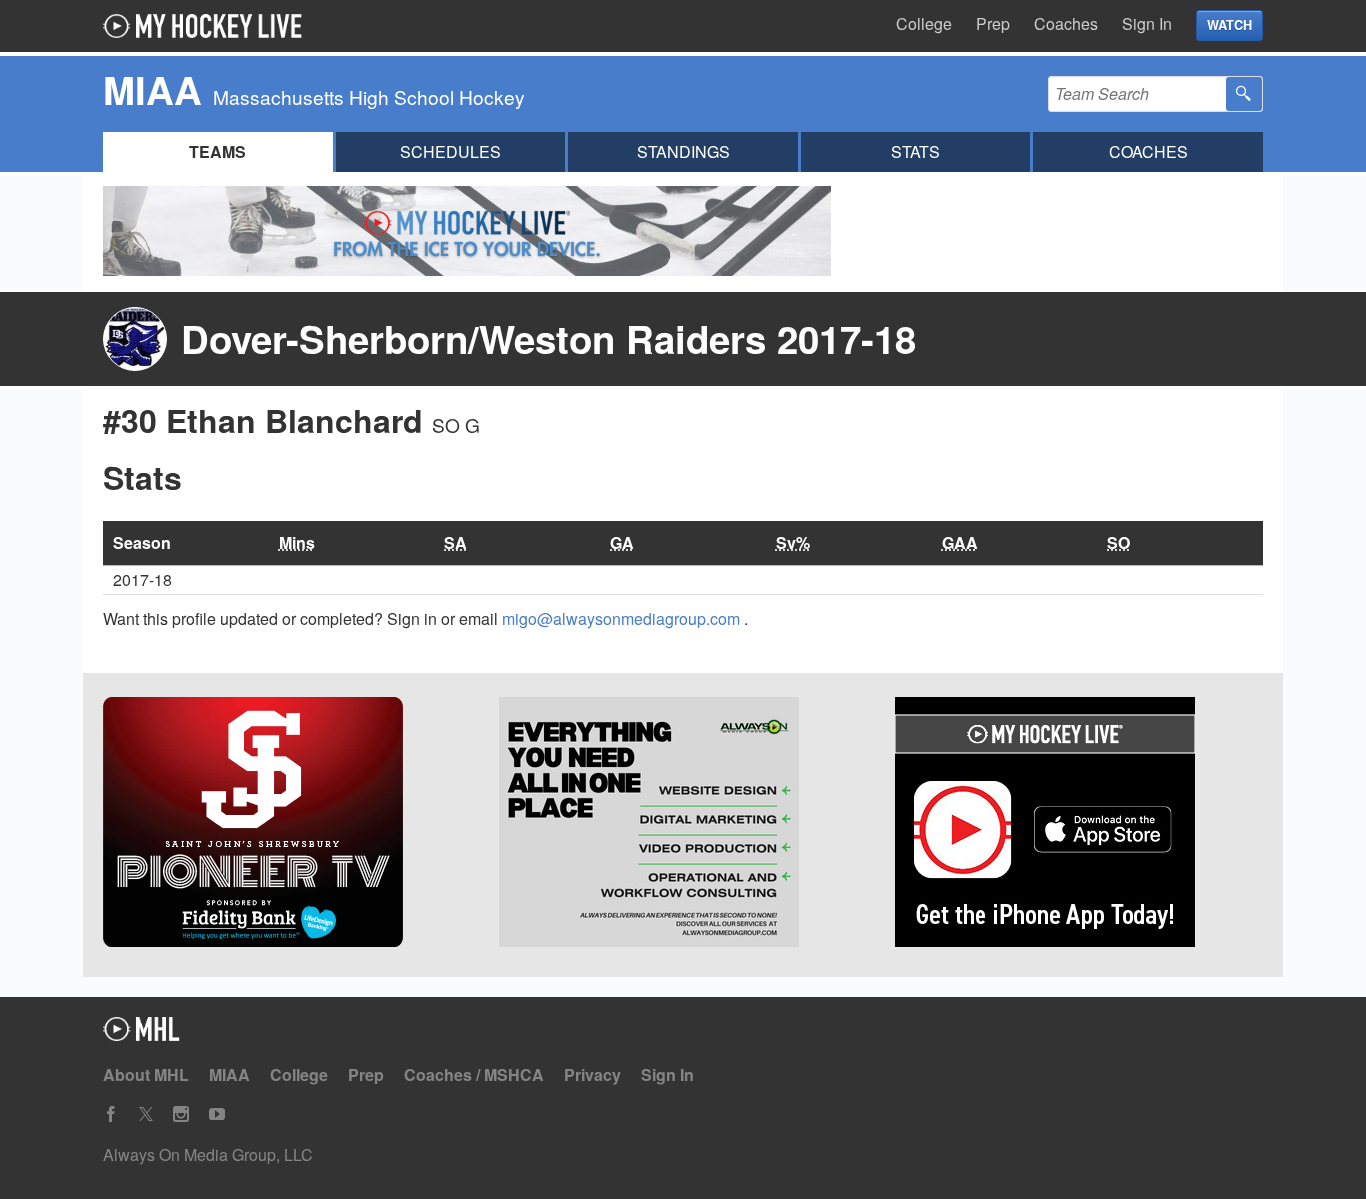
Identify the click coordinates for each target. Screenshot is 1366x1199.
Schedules (450, 151)
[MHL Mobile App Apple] (1079, 825)
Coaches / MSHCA (474, 1074)
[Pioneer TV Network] (287, 825)
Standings (683, 151)
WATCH (1229, 25)
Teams (217, 151)
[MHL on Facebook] (111, 1114)
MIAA (229, 1074)
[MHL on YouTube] (217, 1114)
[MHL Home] (141, 1034)
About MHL (146, 1074)
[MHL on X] (146, 1114)
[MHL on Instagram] (181, 1114)
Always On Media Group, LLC (208, 1154)
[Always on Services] (683, 825)
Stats (915, 151)
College (924, 23)
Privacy (592, 1074)
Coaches (1066, 23)
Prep (993, 23)
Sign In (1147, 23)
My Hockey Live (208, 26)
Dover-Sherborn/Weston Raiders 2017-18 (548, 338)
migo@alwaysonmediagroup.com (623, 618)
